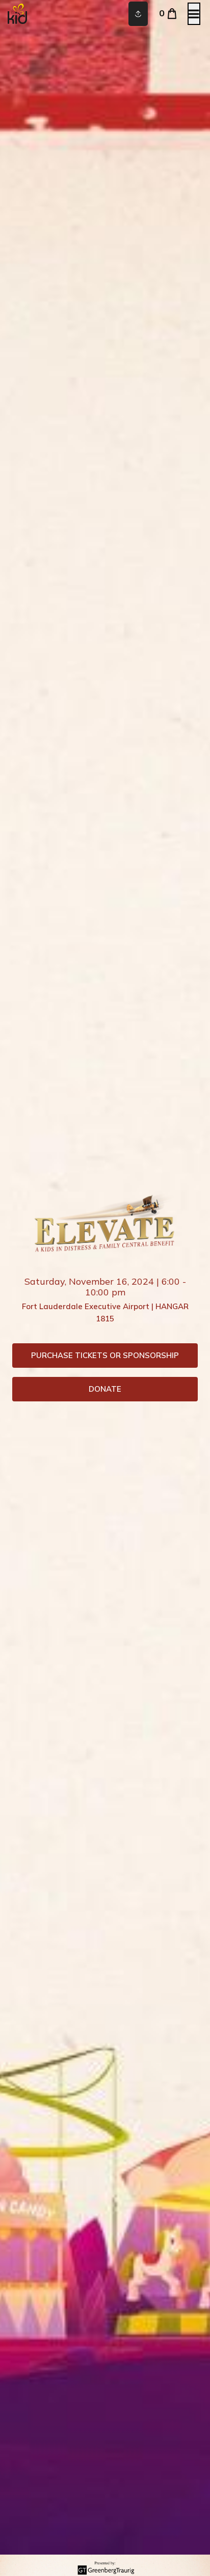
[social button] (138, 14)
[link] (105, 1356)
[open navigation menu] (194, 14)
